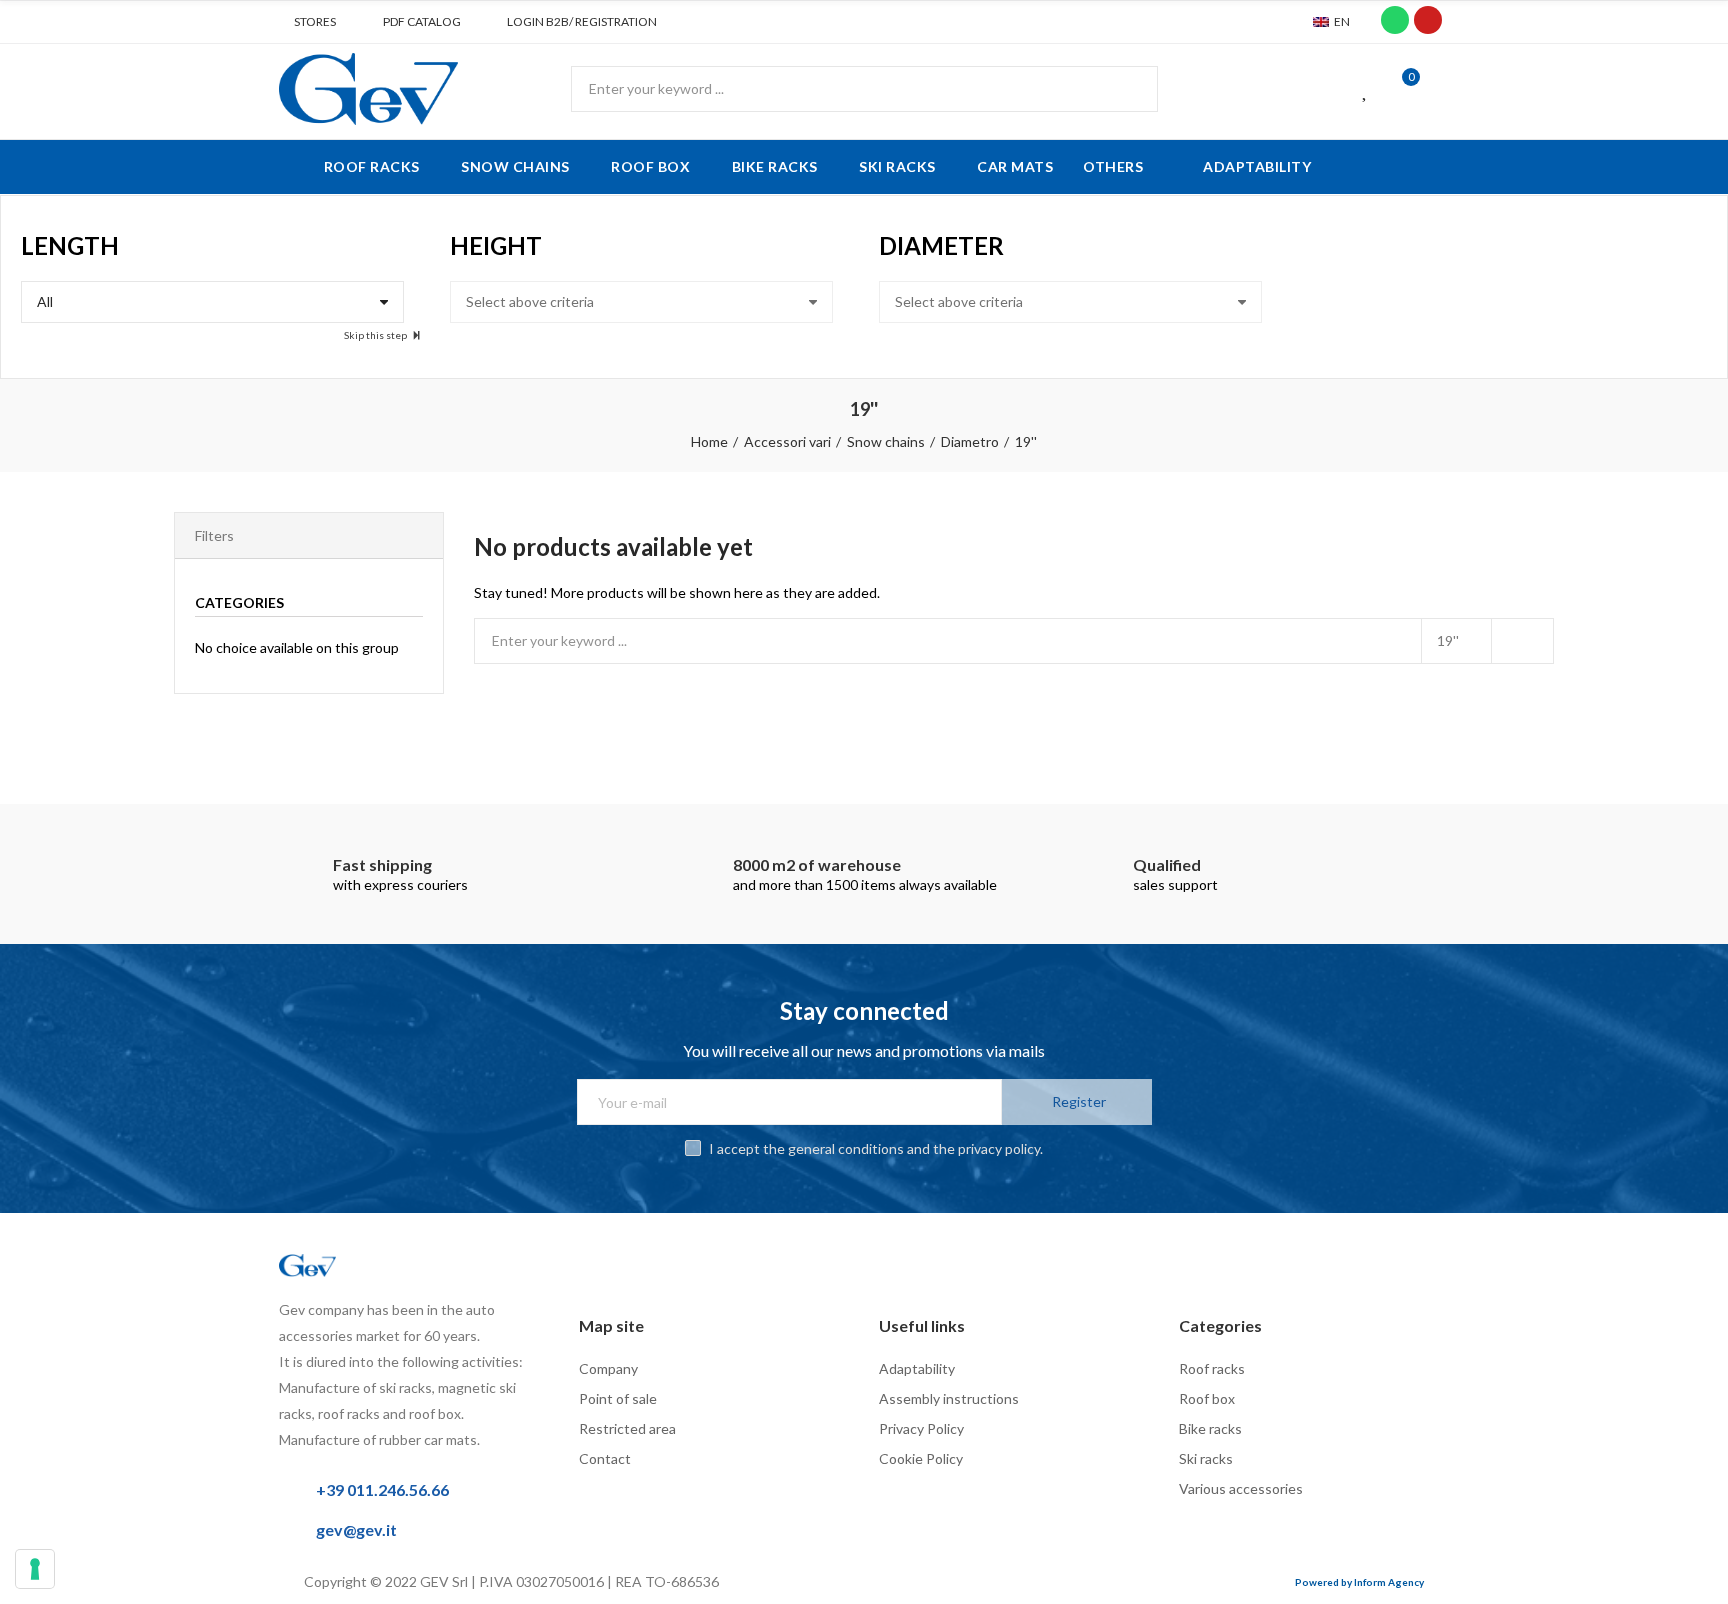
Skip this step (376, 335)
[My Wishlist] (1366, 89)
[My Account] (1439, 89)
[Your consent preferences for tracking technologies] (35, 1569)
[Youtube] (1428, 20)
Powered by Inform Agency (1359, 1582)
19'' (1448, 640)
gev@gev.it (356, 1529)
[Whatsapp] (1395, 20)
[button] (307, 22)
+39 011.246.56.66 (382, 1489)
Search (1126, 89)
